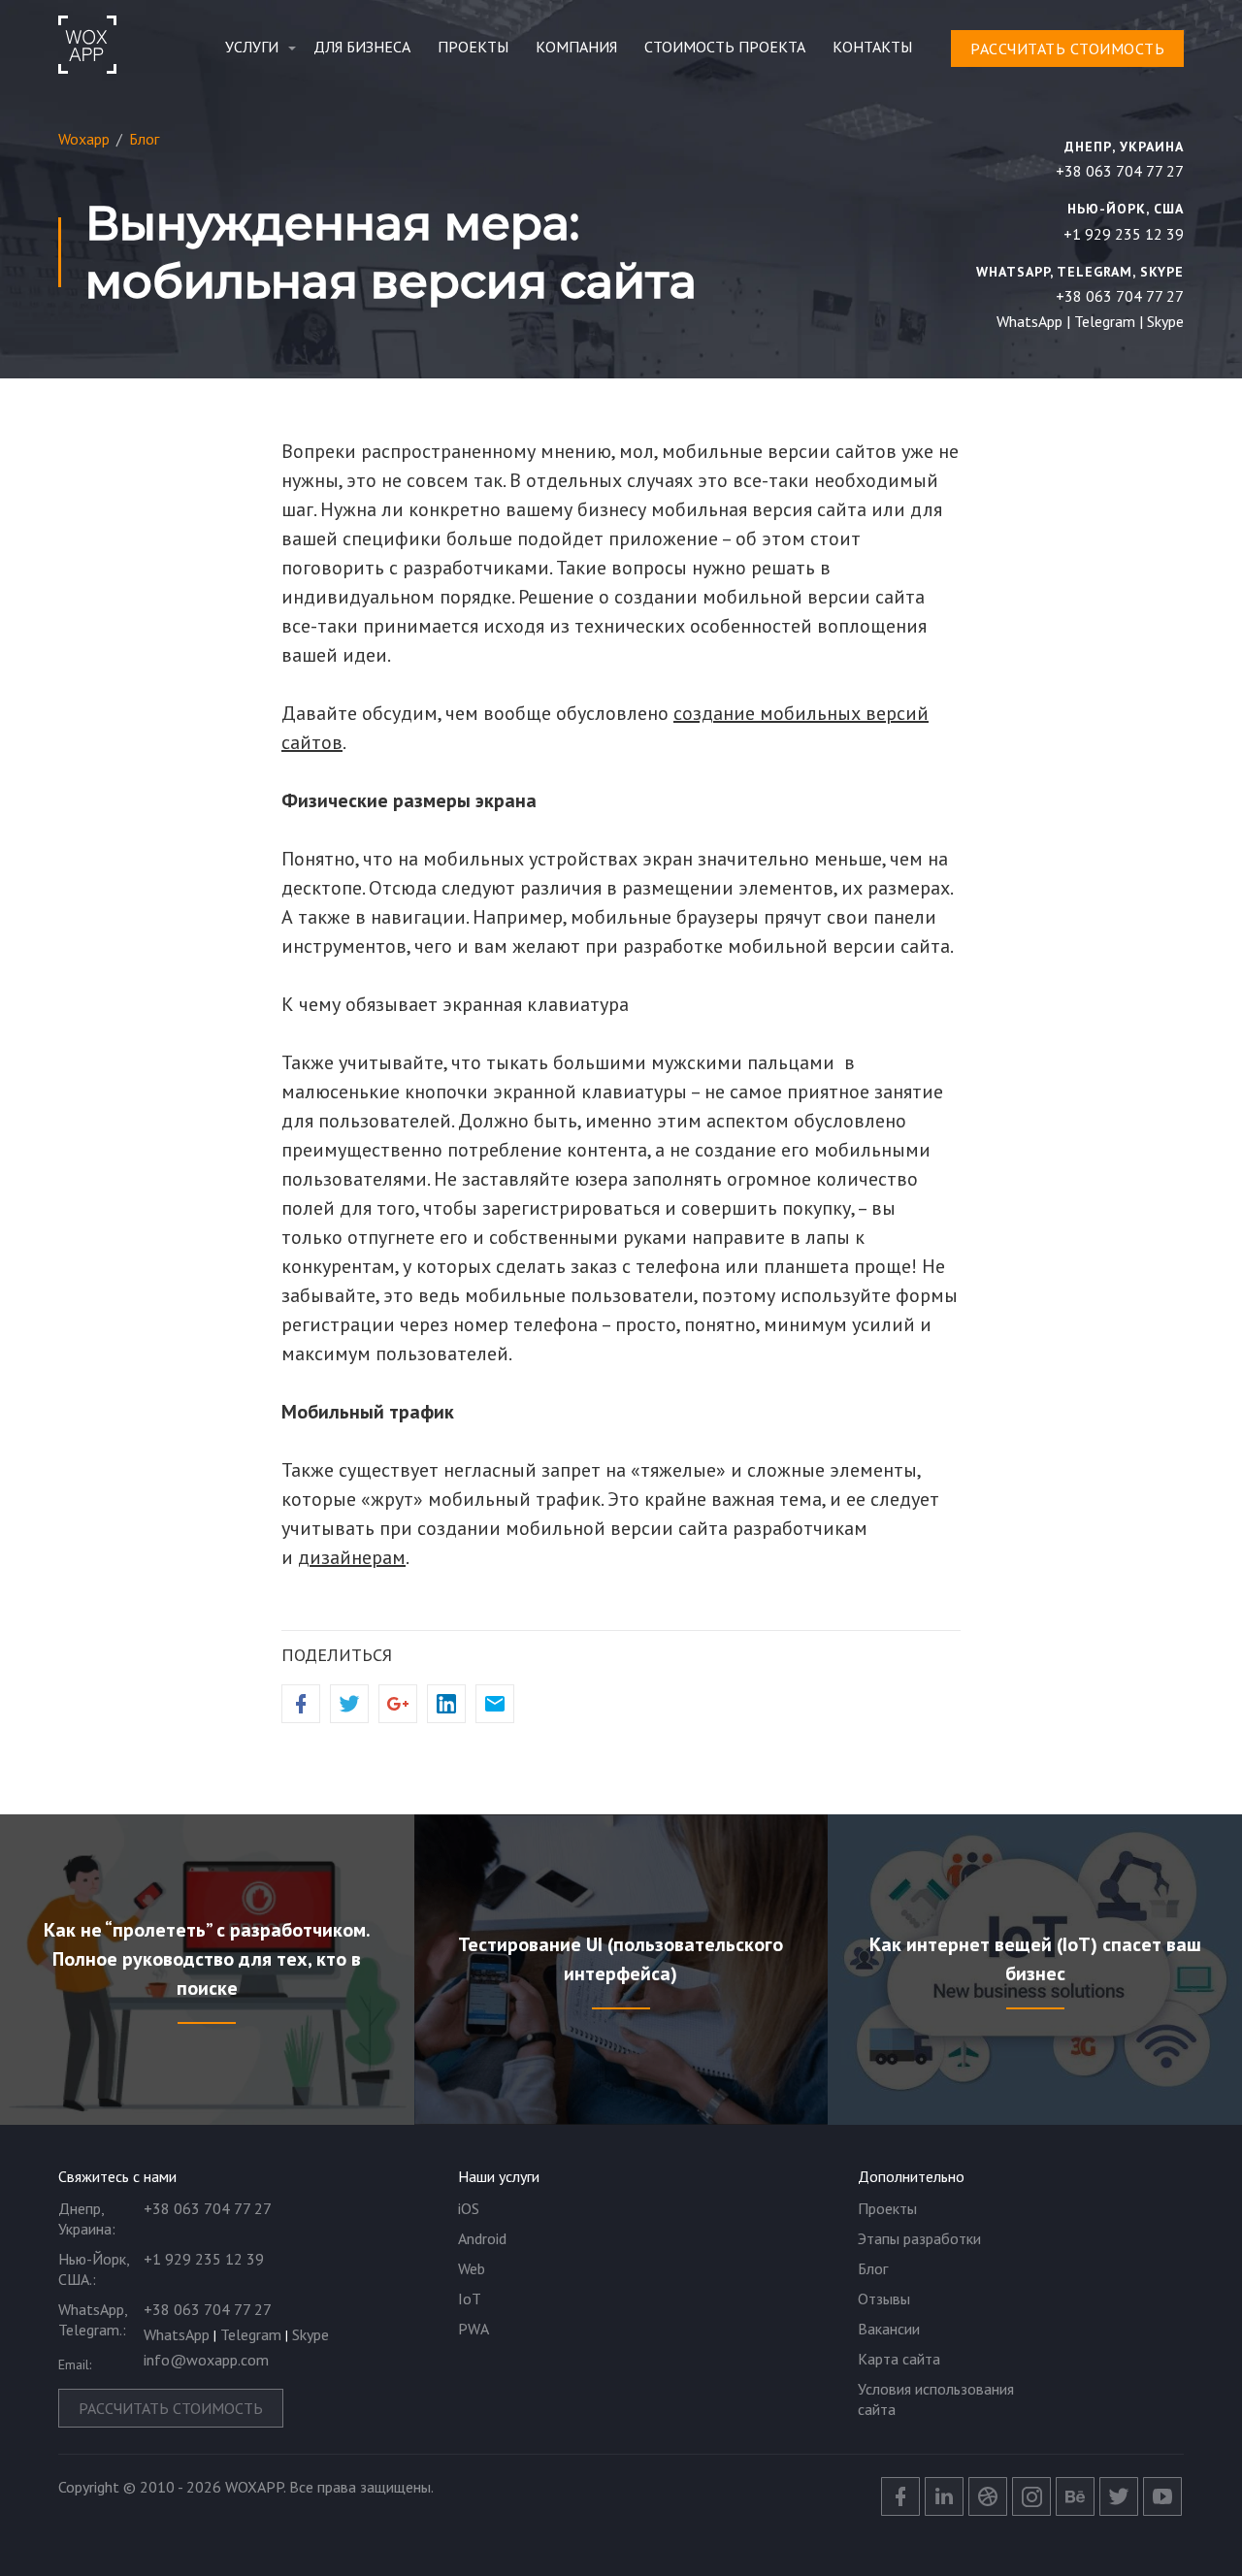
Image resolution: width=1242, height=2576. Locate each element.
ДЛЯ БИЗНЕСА (362, 47)
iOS (469, 2208)
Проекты (473, 47)
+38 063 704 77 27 (1120, 171)
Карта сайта (899, 2359)
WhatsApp (1030, 321)
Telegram (1105, 321)
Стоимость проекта (725, 47)
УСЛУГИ (252, 47)
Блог (873, 2268)
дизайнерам (352, 1557)
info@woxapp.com (206, 2360)
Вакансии (889, 2329)
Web (472, 2268)
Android (482, 2238)
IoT (470, 2299)
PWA (474, 2329)
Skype (1165, 321)
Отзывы (884, 2299)
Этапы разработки (919, 2238)
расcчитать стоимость (1067, 49)
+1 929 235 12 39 (1124, 234)
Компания (576, 47)
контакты (872, 47)
